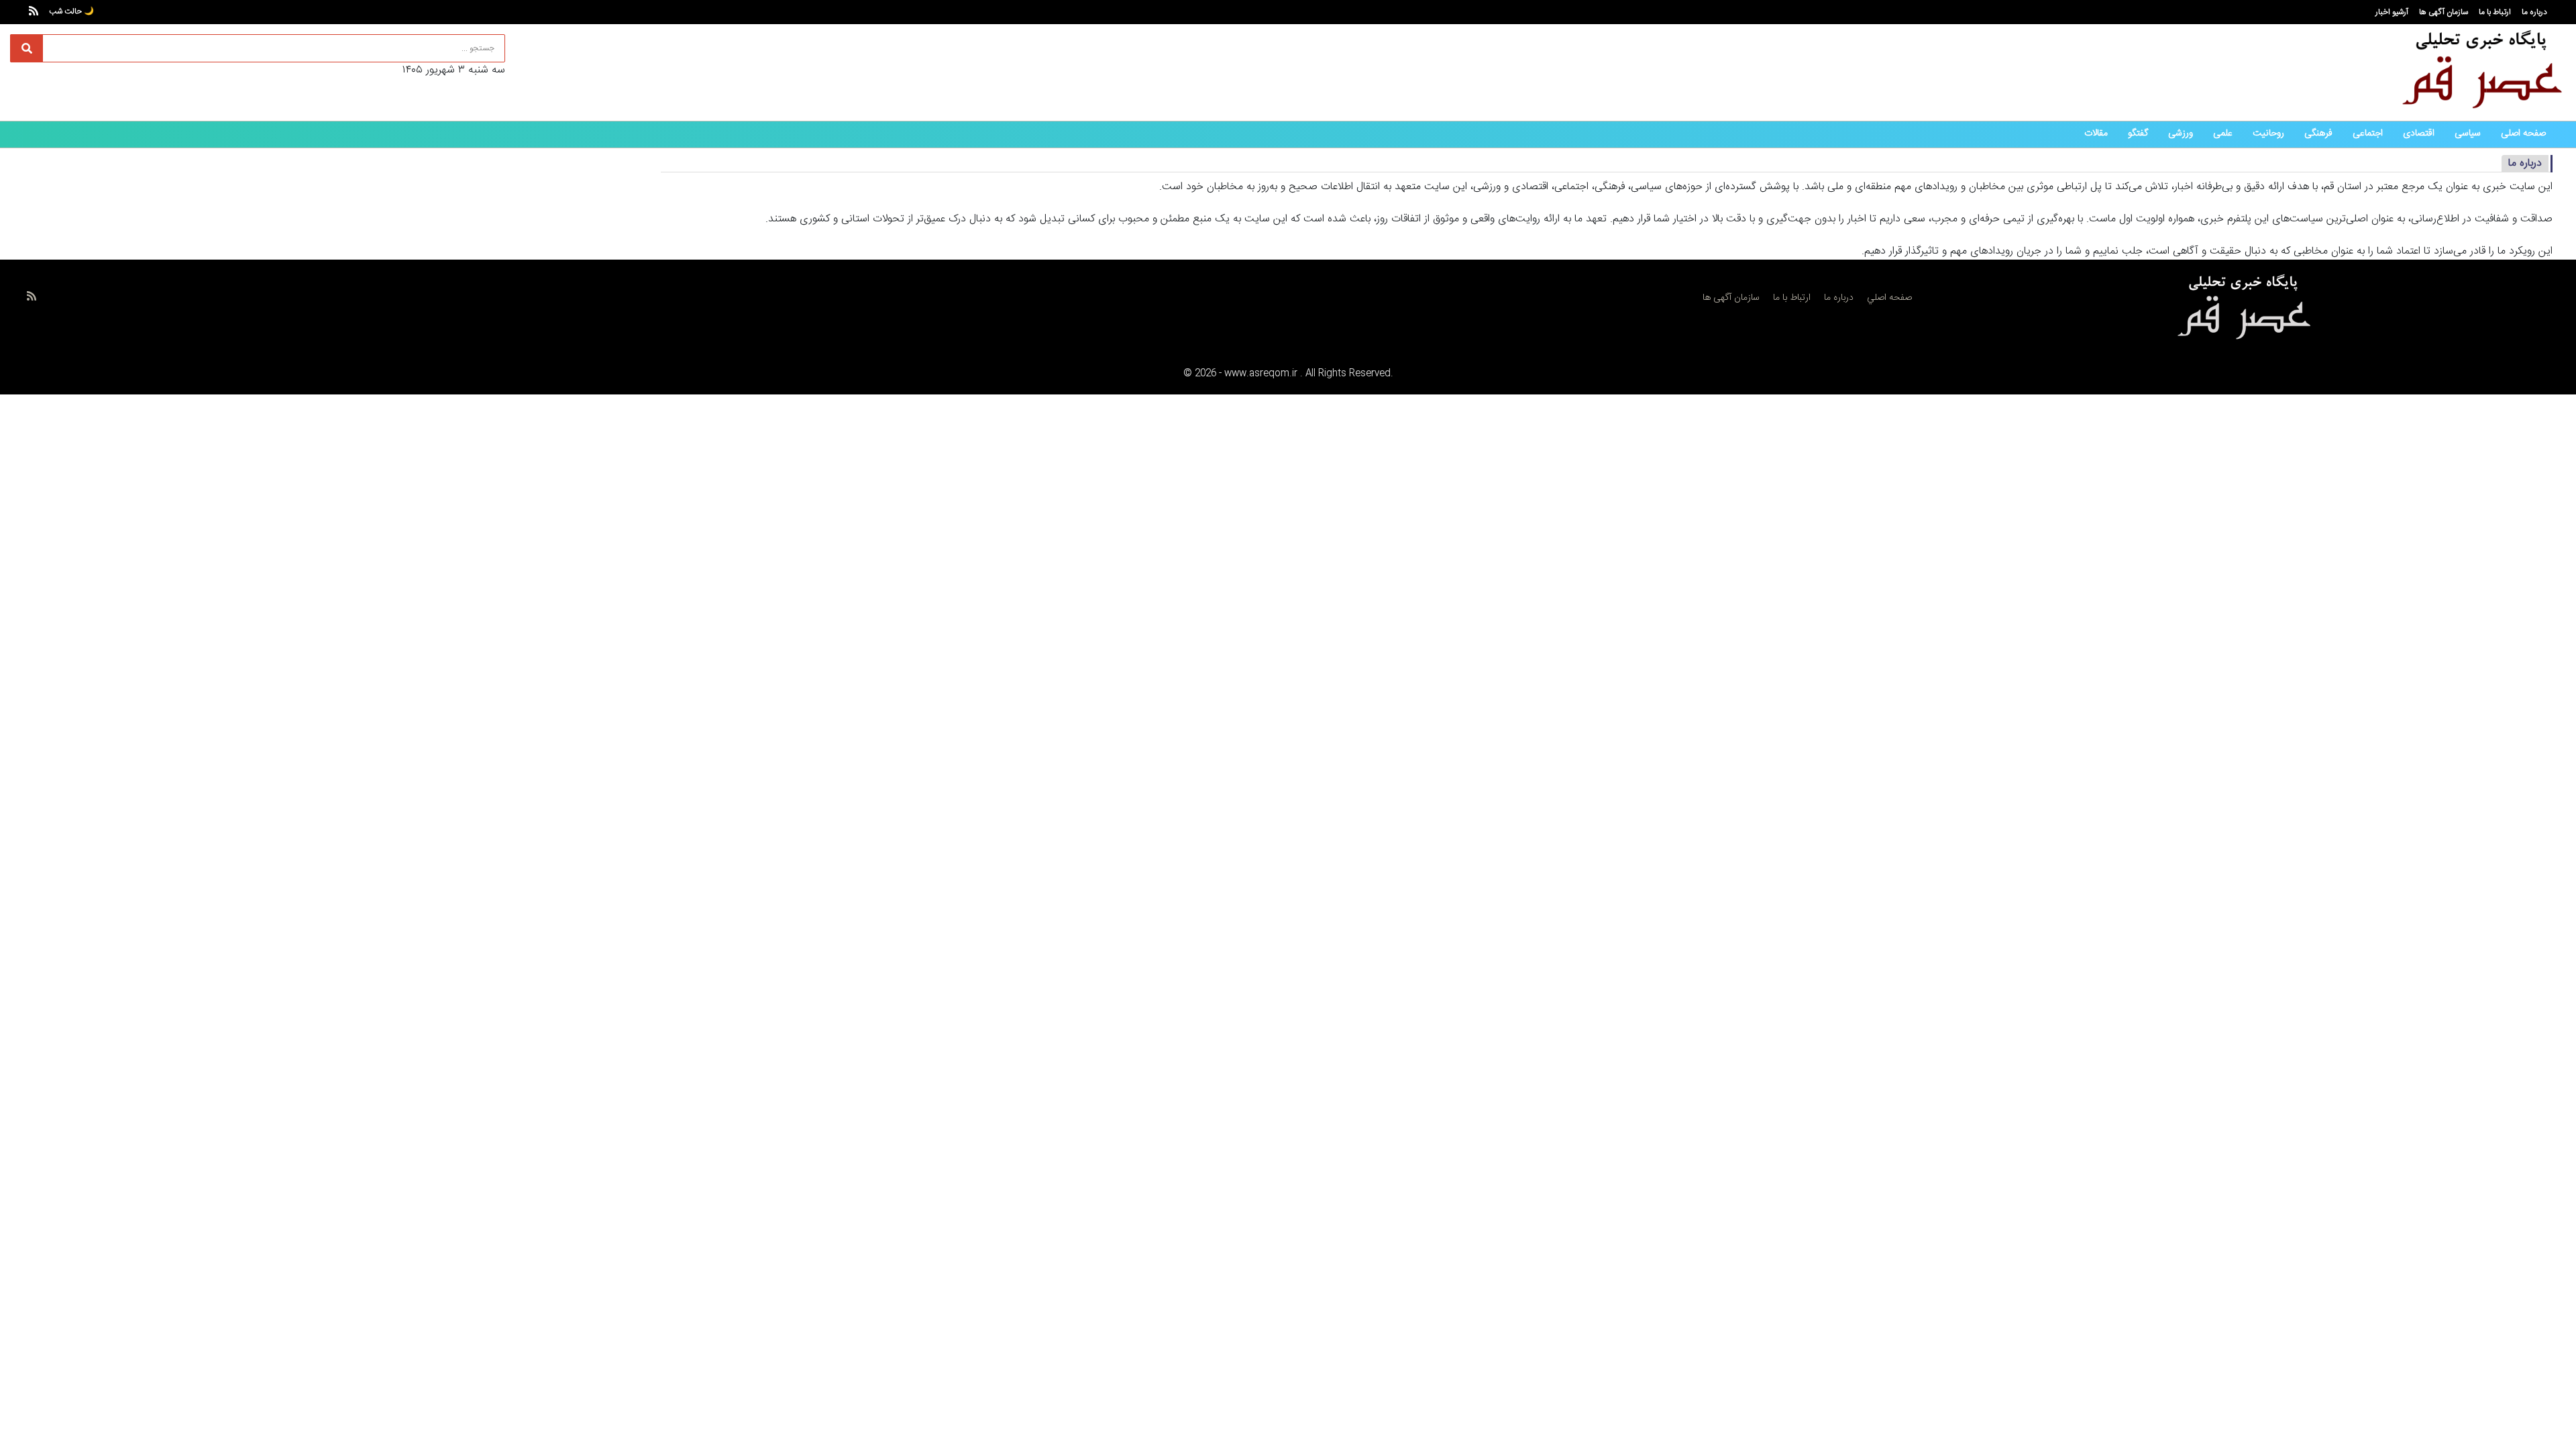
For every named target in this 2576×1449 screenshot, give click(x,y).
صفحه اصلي (1889, 298)
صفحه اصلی (2523, 133)
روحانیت (2268, 133)
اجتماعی (2368, 133)
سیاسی (2468, 133)
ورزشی (2181, 133)
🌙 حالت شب (71, 11)
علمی (2223, 133)
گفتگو (2138, 133)
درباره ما (2534, 12)
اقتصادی (2419, 133)
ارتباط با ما (2495, 12)
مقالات (2096, 133)
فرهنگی (2318, 133)
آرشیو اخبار (2392, 12)
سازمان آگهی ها (2444, 12)
